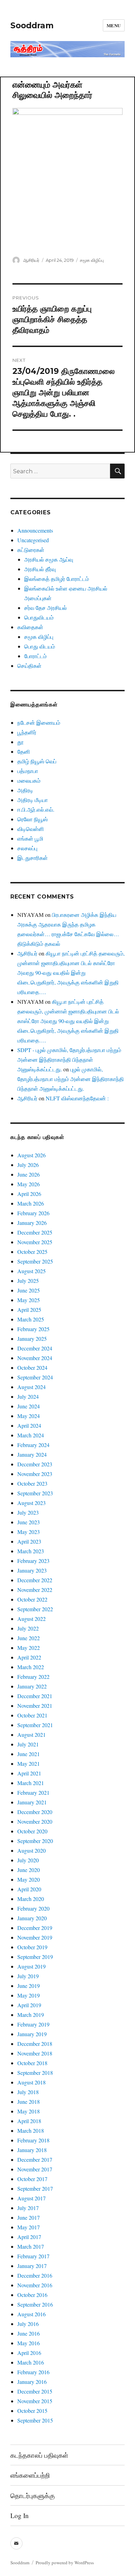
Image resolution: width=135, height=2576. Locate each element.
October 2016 (32, 2295)
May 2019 (29, 1995)
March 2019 (31, 2015)
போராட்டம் (35, 656)
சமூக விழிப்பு (92, 260)
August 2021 (31, 1735)
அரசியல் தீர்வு (40, 569)
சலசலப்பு (27, 848)
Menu (114, 25)
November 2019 (35, 1937)
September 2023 (35, 1493)
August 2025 (31, 1271)
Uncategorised (33, 540)
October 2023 (32, 1483)
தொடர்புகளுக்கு (33, 2495)
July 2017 (28, 2208)
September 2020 (35, 1841)
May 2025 (29, 1300)
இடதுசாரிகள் (33, 858)
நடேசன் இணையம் (39, 722)
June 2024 (29, 1406)
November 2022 (35, 1590)
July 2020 (28, 1860)
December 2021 (35, 1696)
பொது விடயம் (40, 646)
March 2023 (31, 1551)
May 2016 (29, 2343)
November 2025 (35, 1242)
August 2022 (31, 1619)
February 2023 (33, 1561)
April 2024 (29, 1425)
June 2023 (29, 1522)
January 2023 (32, 1570)
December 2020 (35, 1812)
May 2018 (29, 2111)
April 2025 (29, 1310)
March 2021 (31, 1783)
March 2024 (31, 1435)
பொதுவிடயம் (39, 617)
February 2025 (33, 1329)
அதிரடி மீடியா (33, 800)
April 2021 (29, 1773)
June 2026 (29, 1174)
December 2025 (35, 1232)
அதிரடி (25, 790)
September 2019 (35, 1957)
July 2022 (28, 1628)
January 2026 (32, 1223)
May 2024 (29, 1416)
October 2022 (32, 1599)
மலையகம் (29, 780)
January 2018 (32, 2150)
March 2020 (31, 1899)
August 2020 (31, 1850)
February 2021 (33, 1792)
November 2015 (35, 2401)
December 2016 (35, 2275)
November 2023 (35, 1474)
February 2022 (33, 1677)
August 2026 (31, 1155)
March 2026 (31, 1203)
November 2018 (35, 2053)
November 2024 (35, 1358)
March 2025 (31, 1319)
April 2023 (29, 1541)
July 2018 (28, 2092)
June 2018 (29, 2102)
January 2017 (32, 2266)
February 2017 (33, 2256)
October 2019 (32, 1947)
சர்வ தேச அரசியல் (46, 608)
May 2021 (29, 1763)
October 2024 (32, 1368)
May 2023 (29, 1532)
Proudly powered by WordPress (65, 2563)
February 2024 (33, 1445)
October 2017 (32, 2179)
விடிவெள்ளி (31, 829)
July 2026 (28, 1165)
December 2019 (35, 1928)
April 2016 (29, 2353)
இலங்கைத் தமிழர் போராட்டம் (57, 579)
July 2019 (28, 1976)
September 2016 (35, 2304)
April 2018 (29, 2121)
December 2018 (35, 2044)
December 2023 (35, 1464)
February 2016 (33, 2372)
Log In (20, 2515)
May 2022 (29, 1648)
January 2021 (32, 1802)
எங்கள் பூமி (30, 838)
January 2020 (32, 1918)
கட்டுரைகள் (31, 550)
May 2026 (29, 1184)
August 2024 (31, 1387)
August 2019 (31, 1966)
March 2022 (31, 1667)
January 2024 (32, 1454)
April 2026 (29, 1194)
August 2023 (31, 1503)
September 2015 (35, 2420)
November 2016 (35, 2285)
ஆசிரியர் (31, 260)
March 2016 (31, 2362)
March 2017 (31, 2246)
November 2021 (35, 1706)
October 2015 (32, 2411)
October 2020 (32, 1831)
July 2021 (28, 1744)
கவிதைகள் (30, 627)
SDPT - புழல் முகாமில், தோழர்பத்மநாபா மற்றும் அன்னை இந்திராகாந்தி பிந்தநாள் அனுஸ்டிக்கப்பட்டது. (69, 1059)
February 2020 (33, 1908)
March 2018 (31, 2131)
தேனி (24, 751)
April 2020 (29, 1889)
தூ (20, 742)
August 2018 (31, 2082)
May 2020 (29, 1879)
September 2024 (35, 1377)
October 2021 (32, 1715)
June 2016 (29, 2333)
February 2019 (33, 2024)
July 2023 (28, 1512)
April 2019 (29, 2005)
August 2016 (31, 2314)
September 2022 (35, 1609)
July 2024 (28, 1396)
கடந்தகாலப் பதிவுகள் (39, 2455)
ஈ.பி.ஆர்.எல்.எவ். (36, 809)
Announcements (35, 530)
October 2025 (32, 1252)
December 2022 (35, 1580)
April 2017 (29, 2237)
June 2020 (29, 1870)
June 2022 (29, 1638)
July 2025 (28, 1281)
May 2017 (29, 2227)
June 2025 (29, 1290)
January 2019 (32, 2034)
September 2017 (35, 2188)
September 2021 (35, 1725)
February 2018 (33, 2140)
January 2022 (32, 1686)
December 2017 (35, 2159)
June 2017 (29, 2217)
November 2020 (35, 1821)
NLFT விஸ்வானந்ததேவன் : (77, 1098)
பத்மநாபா (28, 771)
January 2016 (32, 2382)
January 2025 (32, 1339)
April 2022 (29, 1657)
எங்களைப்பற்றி (30, 2475)
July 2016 (28, 2324)
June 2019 (29, 1986)
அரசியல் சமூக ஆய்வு (49, 559)
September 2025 (35, 1261)
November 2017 (35, 2169)
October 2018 (32, 2063)
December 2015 (35, 2391)
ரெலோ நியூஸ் (33, 819)
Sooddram (32, 26)
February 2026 (33, 1213)
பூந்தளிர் (27, 732)
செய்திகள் (29, 666)
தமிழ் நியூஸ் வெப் (37, 761)
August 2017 (31, 2198)
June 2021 (29, 1754)
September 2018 (35, 2073)
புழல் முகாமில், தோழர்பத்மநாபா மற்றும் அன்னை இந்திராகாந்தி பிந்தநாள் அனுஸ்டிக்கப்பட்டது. (71, 1079)
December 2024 (35, 1348)
